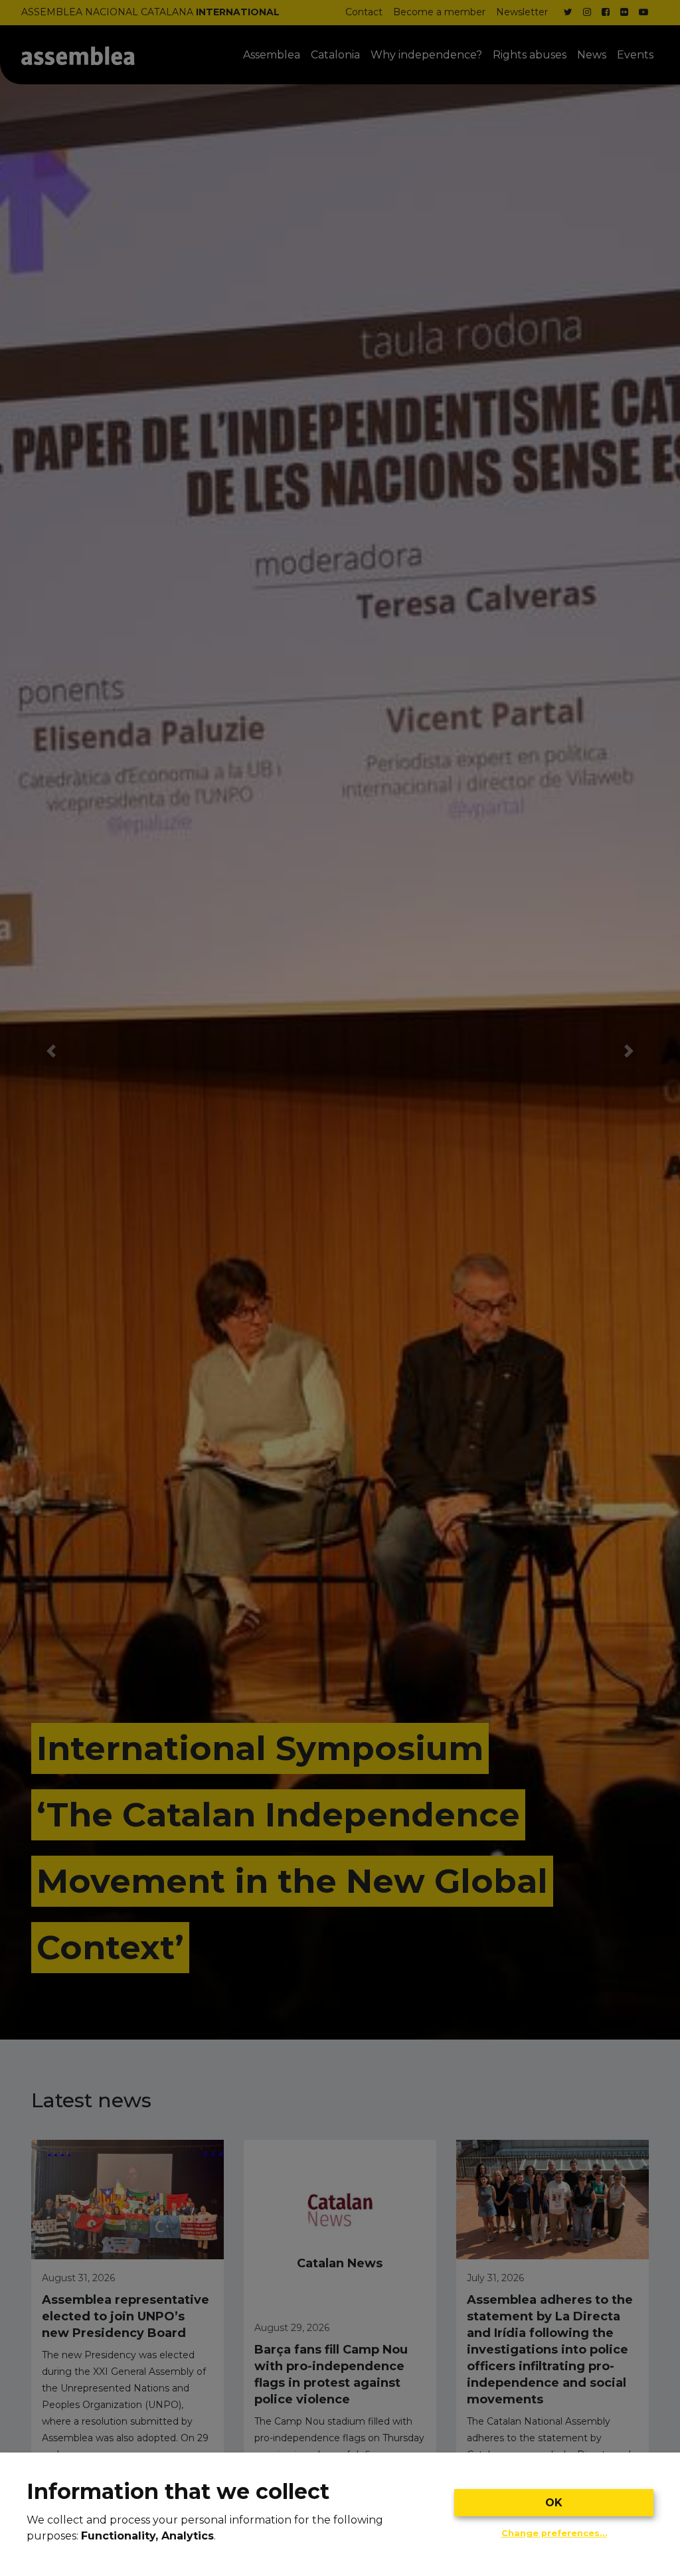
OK (554, 2503)
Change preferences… (554, 2533)
